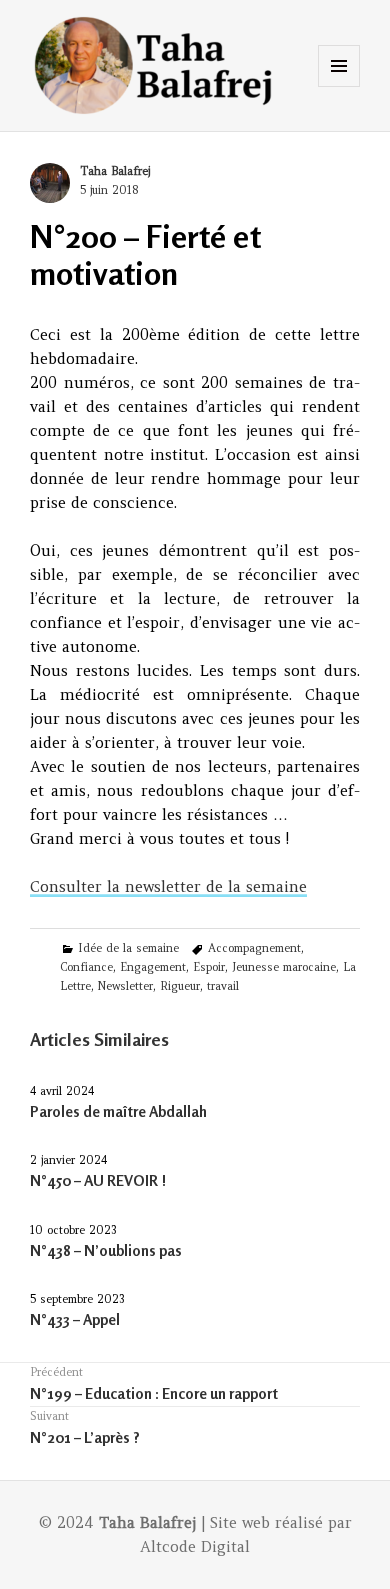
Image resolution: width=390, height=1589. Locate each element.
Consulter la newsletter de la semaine (168, 886)
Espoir (209, 967)
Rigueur (180, 986)
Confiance (86, 967)
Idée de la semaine (128, 948)
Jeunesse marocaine (284, 967)
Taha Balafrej (115, 171)
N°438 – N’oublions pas (106, 1250)
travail (223, 986)
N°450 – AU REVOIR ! (98, 1180)
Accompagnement (254, 948)
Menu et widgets (339, 86)
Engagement (153, 967)
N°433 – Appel (75, 1319)
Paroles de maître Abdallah (118, 1111)
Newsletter (125, 986)
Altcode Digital (195, 1546)
